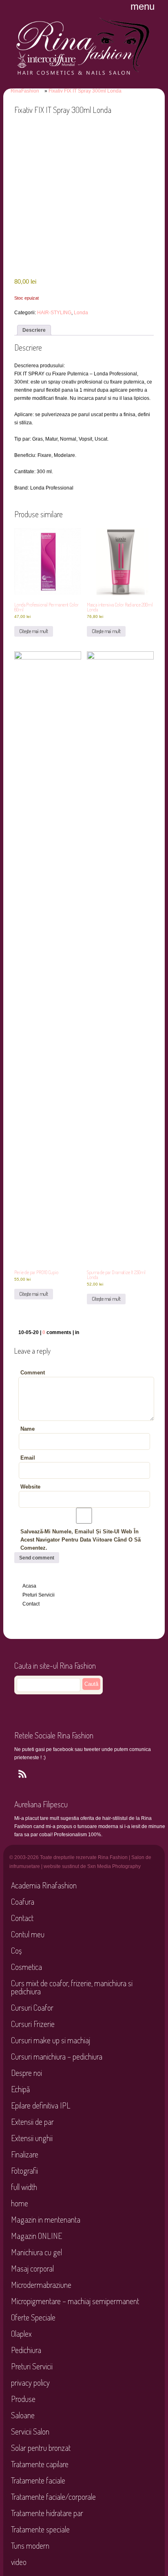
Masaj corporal (32, 2268)
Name (28, 1429)
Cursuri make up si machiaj (51, 2040)
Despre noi (27, 2073)
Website (30, 1487)
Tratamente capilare (40, 2464)
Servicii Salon (30, 2431)
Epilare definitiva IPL (41, 2105)
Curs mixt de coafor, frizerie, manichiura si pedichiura (72, 1987)
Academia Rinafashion (44, 1885)
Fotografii (24, 2170)
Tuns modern (30, 2545)
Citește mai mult (34, 631)
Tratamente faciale (38, 2480)
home (20, 2203)
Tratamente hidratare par (47, 2513)
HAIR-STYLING (54, 313)
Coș (16, 1950)
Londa (81, 313)
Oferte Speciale (33, 2317)
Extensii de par (32, 2122)
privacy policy (30, 2382)
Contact (31, 1604)
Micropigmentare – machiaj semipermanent (75, 2301)
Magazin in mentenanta (46, 2219)
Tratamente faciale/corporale (53, 2497)
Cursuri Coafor (32, 2007)
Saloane (23, 2415)
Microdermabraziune (41, 2285)
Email (28, 1458)
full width (24, 2187)
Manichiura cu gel (36, 2252)
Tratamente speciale (40, 2529)
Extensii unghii (32, 2138)
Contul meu (28, 1934)
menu (143, 6)
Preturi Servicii (39, 1595)
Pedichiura (26, 2350)
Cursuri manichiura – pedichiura (57, 2056)
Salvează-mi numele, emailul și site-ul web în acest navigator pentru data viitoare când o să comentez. (81, 1540)
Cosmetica (27, 1967)
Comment (33, 1373)
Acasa (29, 1586)
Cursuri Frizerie (33, 2024)
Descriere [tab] (34, 330)
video (19, 2562)
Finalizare (25, 2154)
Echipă (20, 2089)
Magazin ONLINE (36, 2236)
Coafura (23, 1901)
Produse (23, 2399)
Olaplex (21, 2333)
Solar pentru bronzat (41, 2448)
